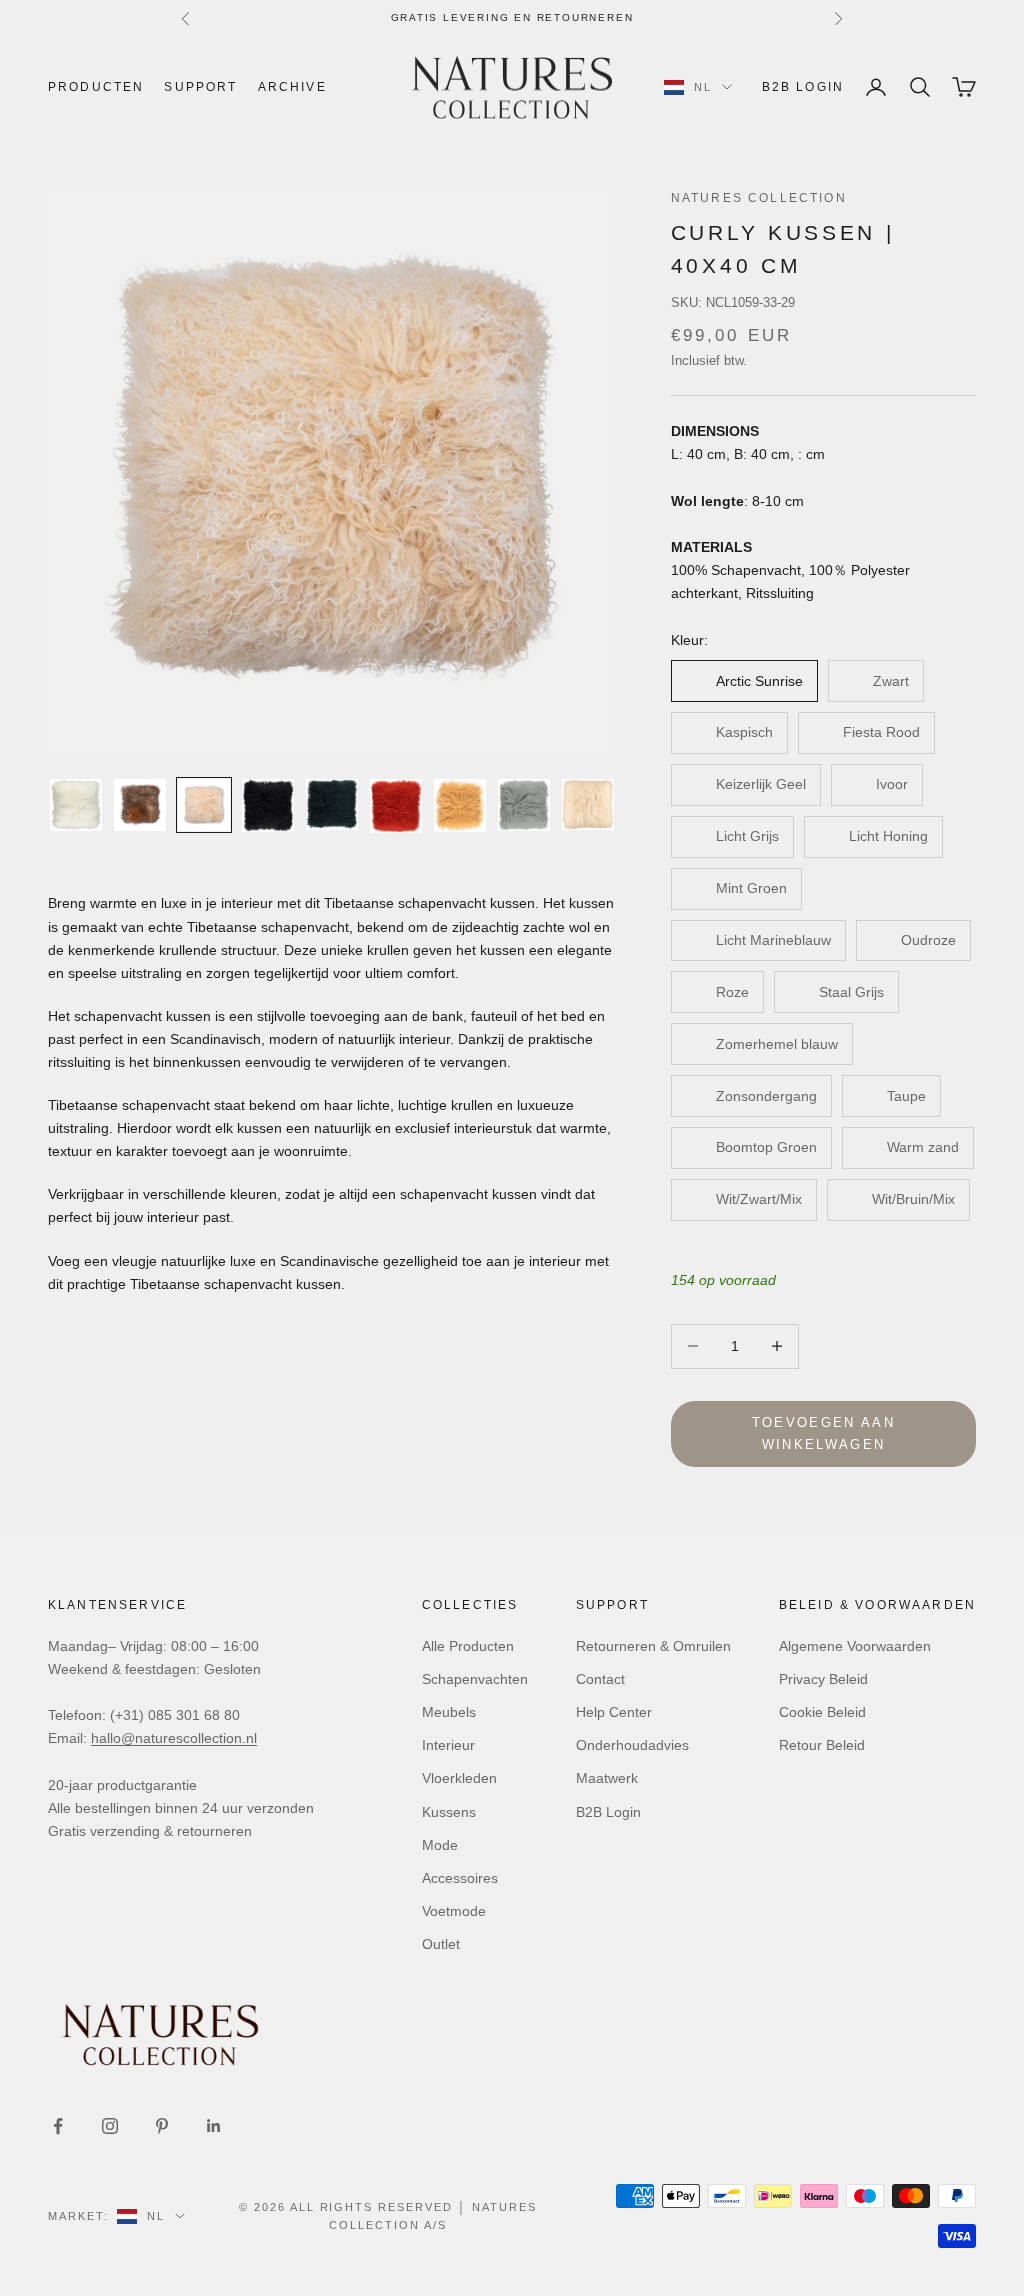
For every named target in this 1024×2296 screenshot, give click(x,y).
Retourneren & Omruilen (653, 1646)
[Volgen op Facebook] (58, 2126)
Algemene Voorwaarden (855, 1646)
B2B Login (803, 87)
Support (200, 87)
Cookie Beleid (822, 1712)
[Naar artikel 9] (588, 804)
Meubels (449, 1712)
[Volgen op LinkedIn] (214, 2126)
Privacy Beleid (823, 1679)
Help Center (614, 1712)
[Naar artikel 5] (332, 804)
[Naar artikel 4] (268, 805)
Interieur (448, 1745)
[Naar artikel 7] (460, 805)
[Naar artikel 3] (204, 805)
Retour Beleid (822, 1745)
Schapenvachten (475, 1679)
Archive (292, 87)
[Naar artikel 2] (140, 805)
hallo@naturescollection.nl (174, 1738)
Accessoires (460, 1878)
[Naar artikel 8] (524, 805)
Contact (600, 1679)
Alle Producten (468, 1646)
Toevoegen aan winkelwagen (823, 1433)
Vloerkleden (459, 1778)
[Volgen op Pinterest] (162, 2126)
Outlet (441, 1944)
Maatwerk (607, 1778)
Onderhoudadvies (632, 1745)
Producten (96, 87)
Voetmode (454, 1911)
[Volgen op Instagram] (110, 2126)
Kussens (449, 1812)
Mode (440, 1845)
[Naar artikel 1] (76, 805)
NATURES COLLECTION (759, 198)
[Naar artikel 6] (396, 805)
